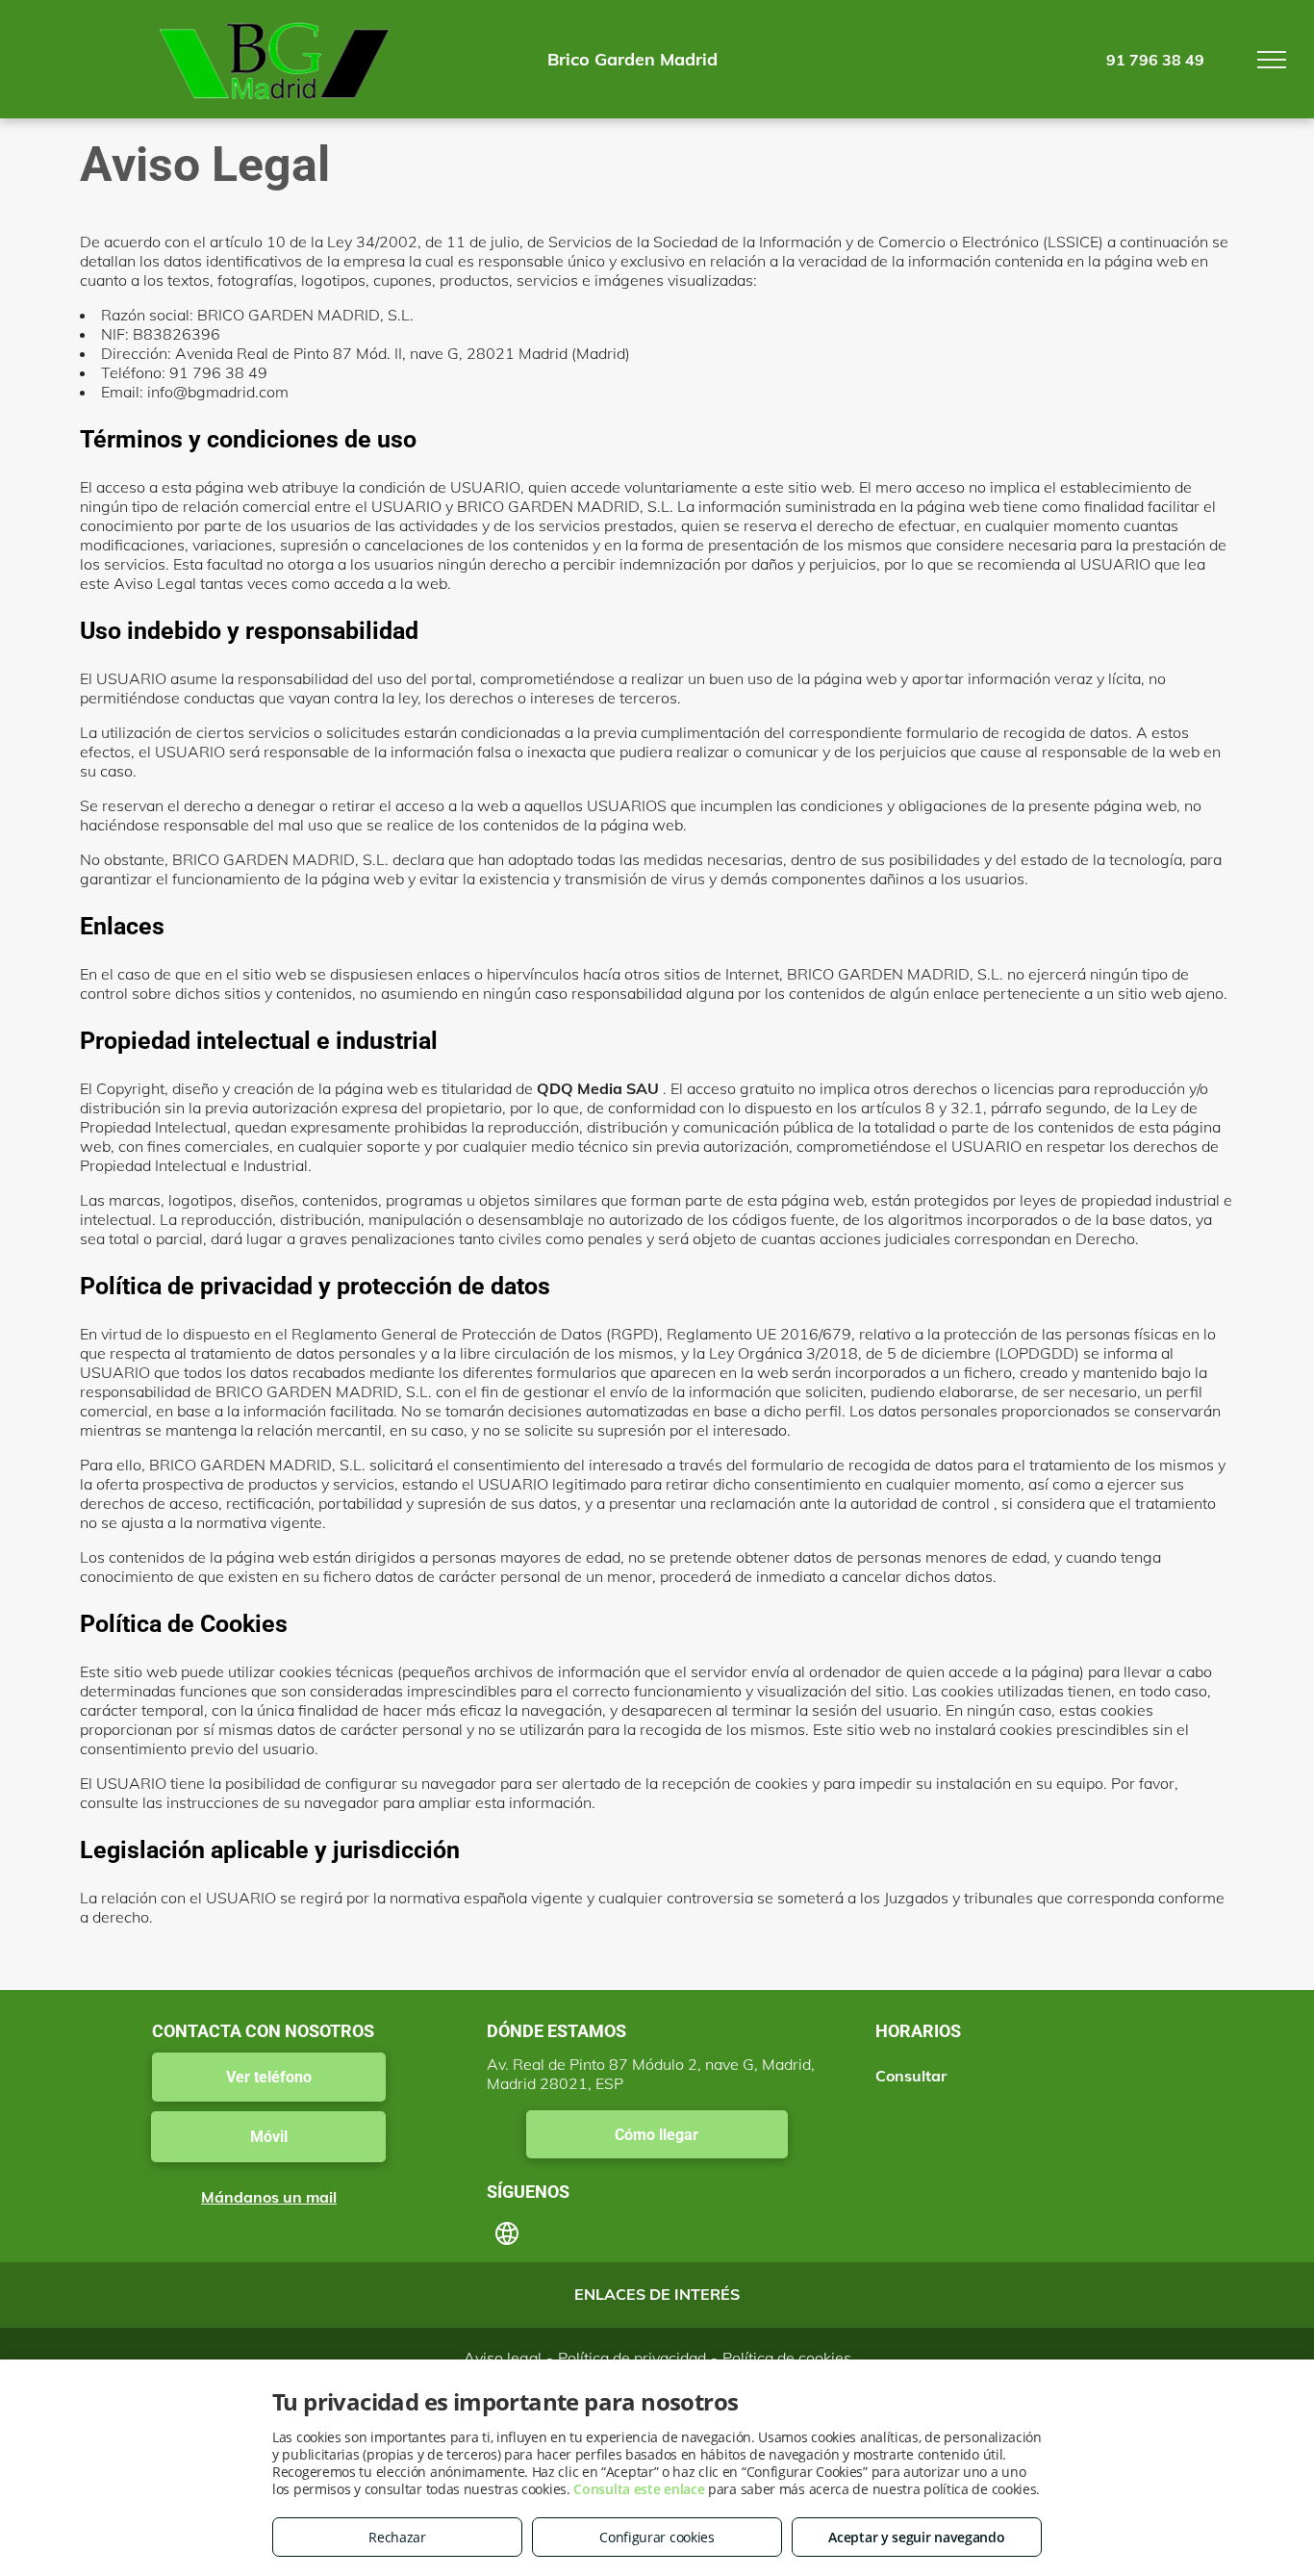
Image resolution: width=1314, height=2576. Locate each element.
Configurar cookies (657, 2537)
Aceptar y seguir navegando (916, 2537)
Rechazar (397, 2537)
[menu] (1272, 60)
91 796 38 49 (1155, 60)
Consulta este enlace (639, 2489)
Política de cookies (787, 2358)
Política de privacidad (632, 2358)
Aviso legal (503, 2358)
